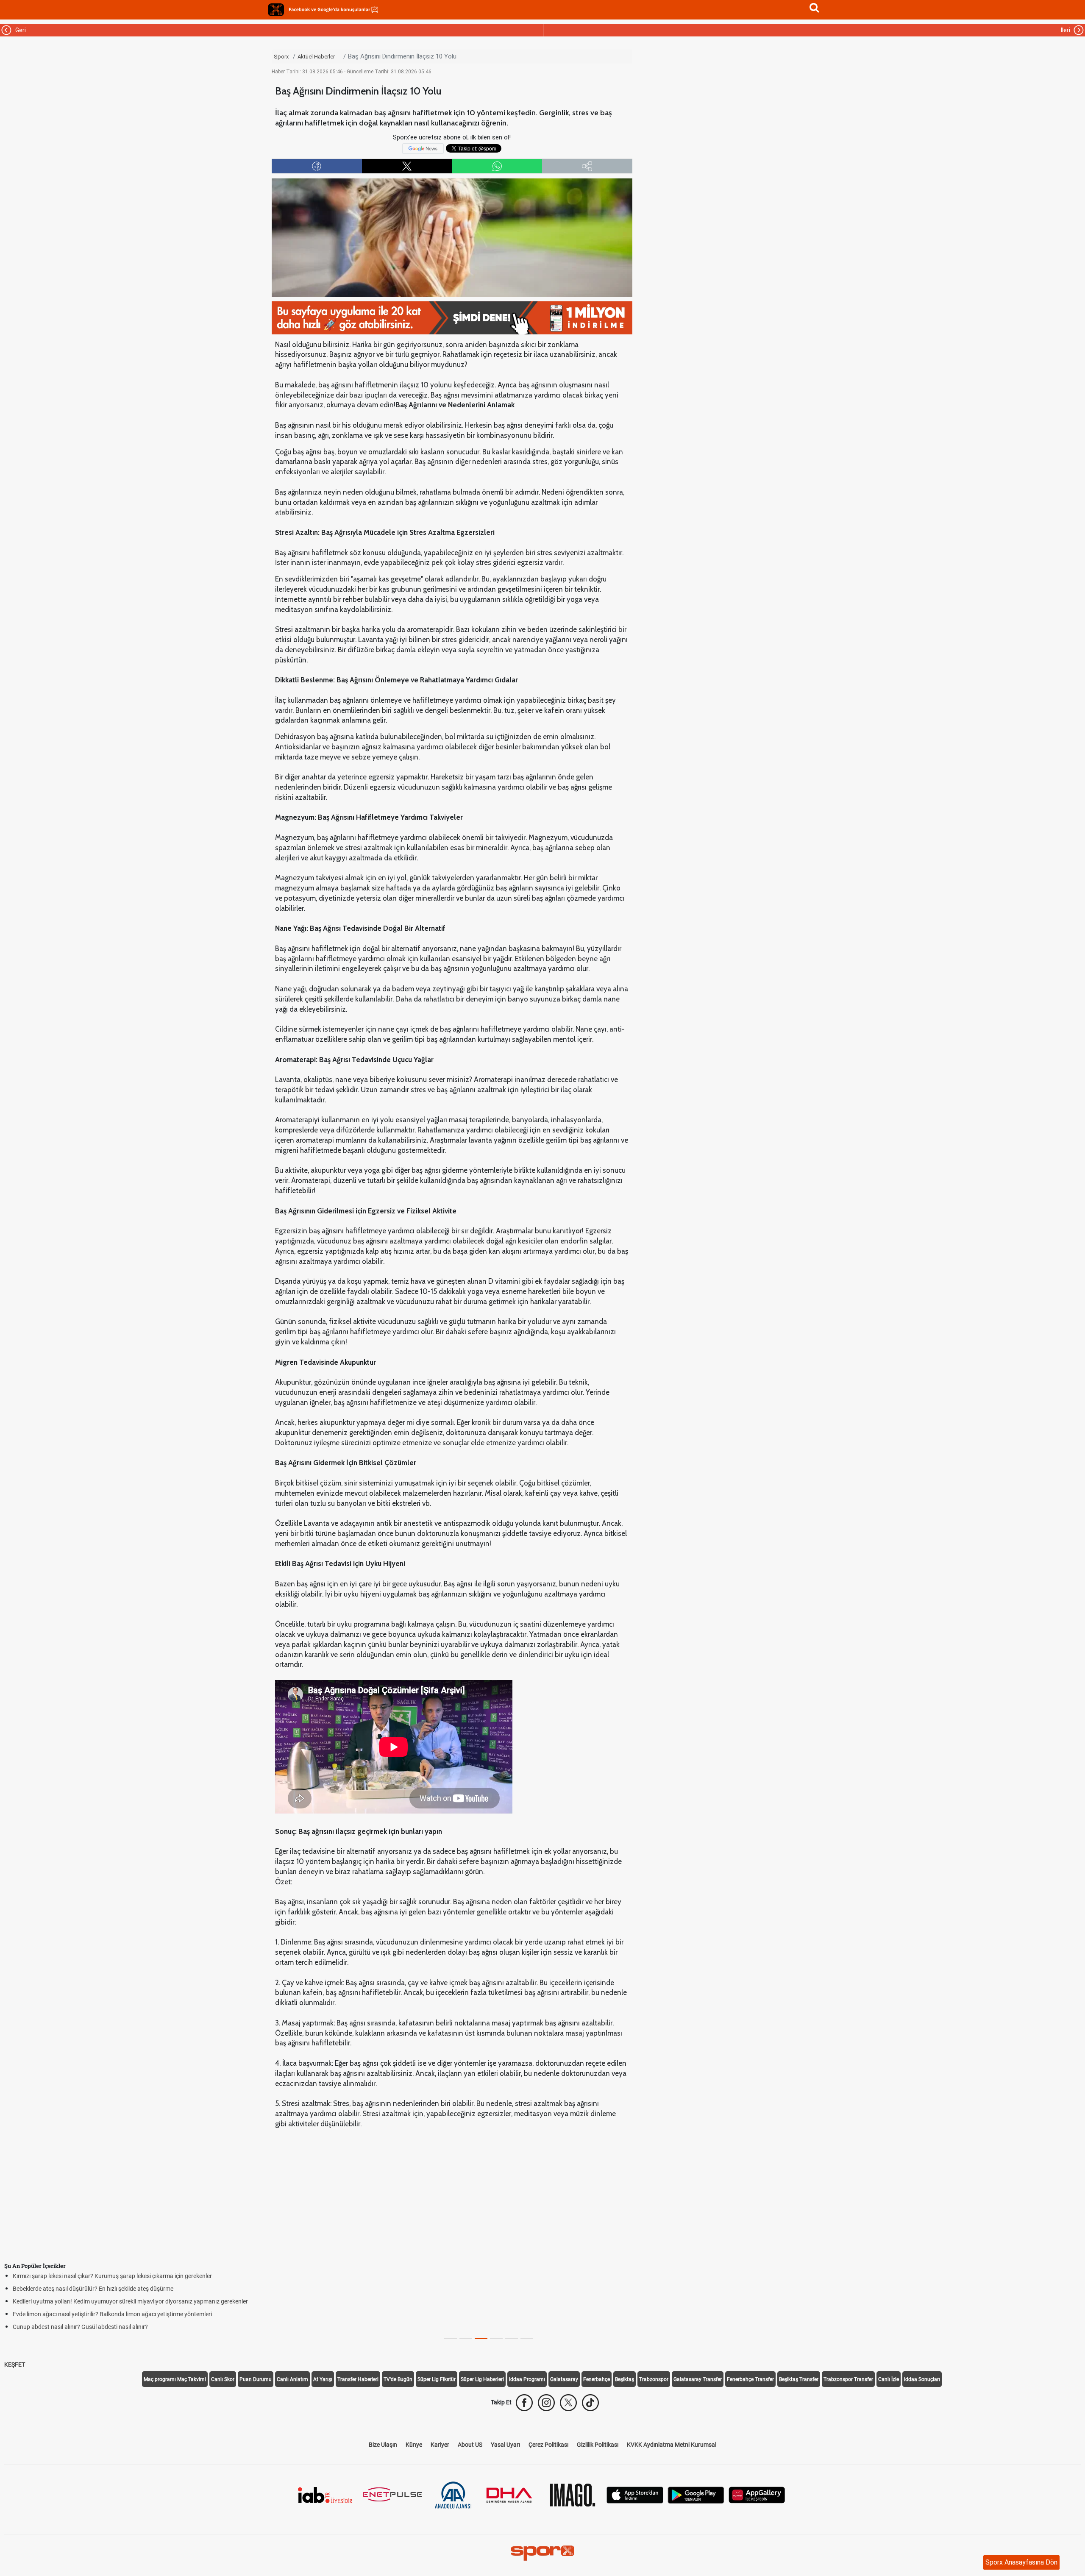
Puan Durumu (256, 2379)
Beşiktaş (625, 2379)
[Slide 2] (481, 2338)
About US (470, 2445)
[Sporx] (276, 10)
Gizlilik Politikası (598, 2445)
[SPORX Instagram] (546, 2403)
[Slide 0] (451, 2338)
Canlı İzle (889, 2379)
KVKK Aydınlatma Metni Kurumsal (672, 2445)
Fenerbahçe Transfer (750, 2379)
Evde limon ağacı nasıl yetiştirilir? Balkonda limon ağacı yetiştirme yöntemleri (112, 2314)
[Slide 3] (496, 2338)
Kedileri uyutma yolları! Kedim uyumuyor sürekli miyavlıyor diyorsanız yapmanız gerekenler (130, 2301)
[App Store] (635, 2494)
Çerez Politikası (548, 2445)
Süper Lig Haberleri (482, 2379)
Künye (414, 2445)
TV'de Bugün (398, 2379)
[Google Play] (696, 2494)
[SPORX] (542, 2553)
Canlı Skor (223, 2379)
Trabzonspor (654, 2379)
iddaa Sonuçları (922, 2379)
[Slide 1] (466, 2338)
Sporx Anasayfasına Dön (1021, 2562)
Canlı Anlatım (292, 2379)
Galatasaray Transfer (698, 2379)
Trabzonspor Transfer (848, 2379)
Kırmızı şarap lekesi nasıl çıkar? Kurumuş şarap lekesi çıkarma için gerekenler (112, 2276)
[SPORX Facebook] (524, 2403)
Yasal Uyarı (505, 2445)
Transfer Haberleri (358, 2379)
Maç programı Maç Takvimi (175, 2379)
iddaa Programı (527, 2379)
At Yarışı (323, 2379)
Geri (19, 30)
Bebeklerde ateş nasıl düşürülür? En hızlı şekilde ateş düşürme (93, 2289)
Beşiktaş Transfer (799, 2379)
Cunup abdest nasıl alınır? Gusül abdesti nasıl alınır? (80, 2327)
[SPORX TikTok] (590, 2403)
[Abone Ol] (423, 148)
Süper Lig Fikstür (437, 2379)
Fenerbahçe (597, 2379)
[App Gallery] (757, 2494)
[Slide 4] (512, 2338)
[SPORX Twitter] (568, 2403)
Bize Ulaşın (383, 2445)
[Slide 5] (527, 2338)
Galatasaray (564, 2379)
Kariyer (440, 2445)
